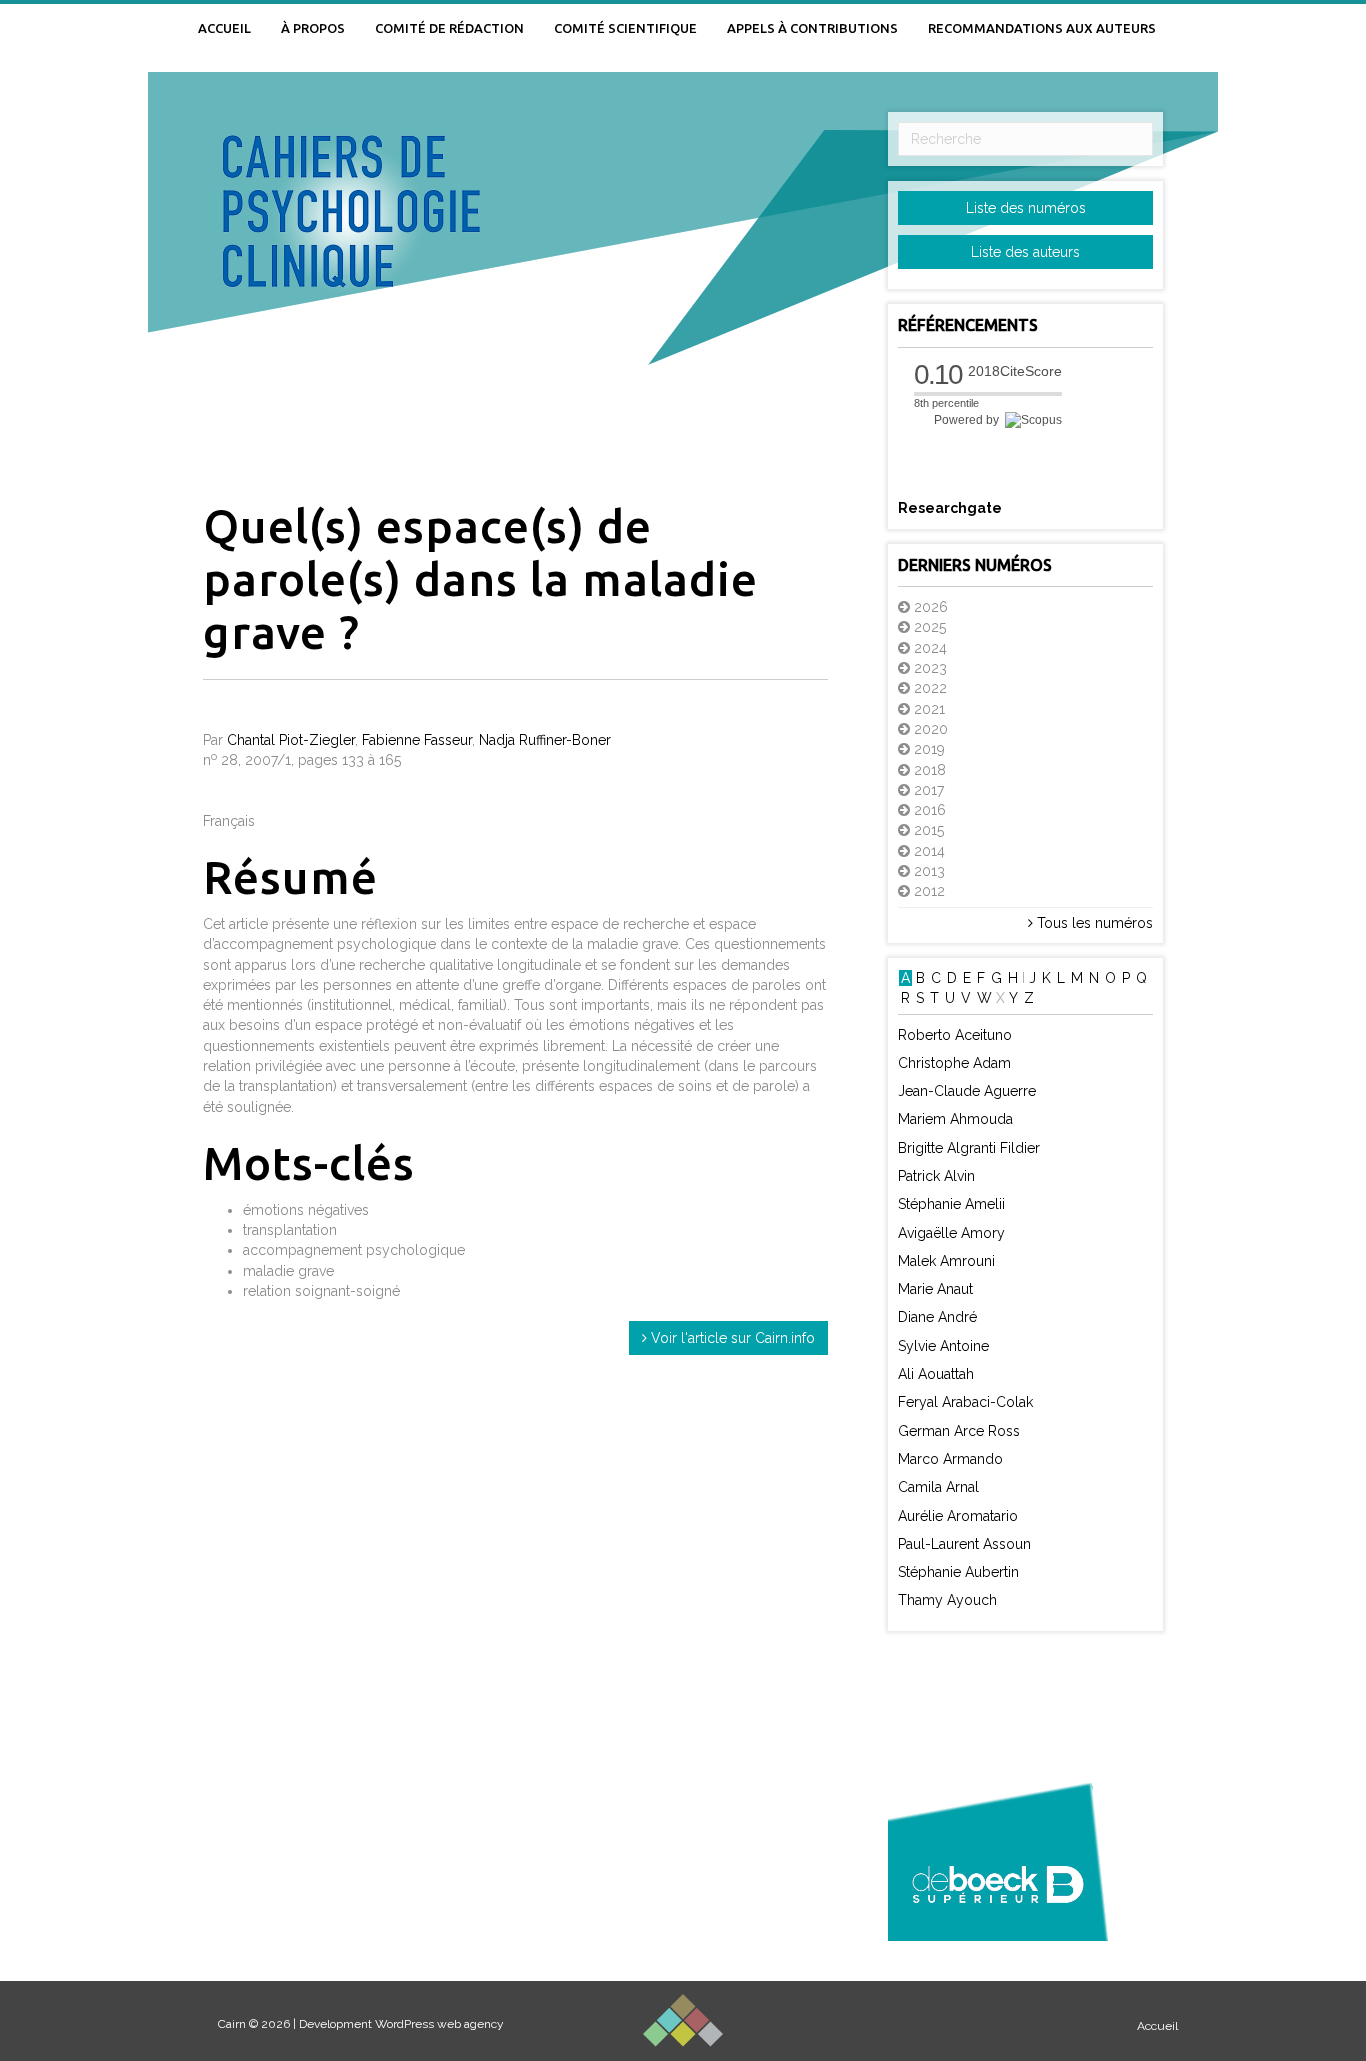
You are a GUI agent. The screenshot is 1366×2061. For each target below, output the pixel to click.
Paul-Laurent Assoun (964, 1544)
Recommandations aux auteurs (1042, 28)
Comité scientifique (625, 28)
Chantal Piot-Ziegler (291, 740)
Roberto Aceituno (955, 1035)
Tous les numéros (1093, 923)
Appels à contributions (812, 28)
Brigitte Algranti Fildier (969, 1148)
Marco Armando (950, 1459)
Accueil (224, 28)
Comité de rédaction (449, 28)
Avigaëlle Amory (951, 1233)
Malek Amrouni (946, 1261)
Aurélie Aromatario (958, 1516)
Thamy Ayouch (947, 1600)
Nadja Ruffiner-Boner (545, 740)
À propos (313, 28)
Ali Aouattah (936, 1374)
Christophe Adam (954, 1063)
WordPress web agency (439, 2024)
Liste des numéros (1026, 208)
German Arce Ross (959, 1431)
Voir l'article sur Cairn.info (731, 1338)
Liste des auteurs (1025, 252)
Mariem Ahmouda (955, 1119)
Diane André (937, 1317)
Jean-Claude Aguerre (967, 1091)
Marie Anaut (935, 1289)
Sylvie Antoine (943, 1346)
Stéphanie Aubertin (958, 1572)
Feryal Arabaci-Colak (965, 1402)
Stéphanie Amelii (951, 1204)
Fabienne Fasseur (417, 740)
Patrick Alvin (936, 1176)
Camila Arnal (938, 1487)
